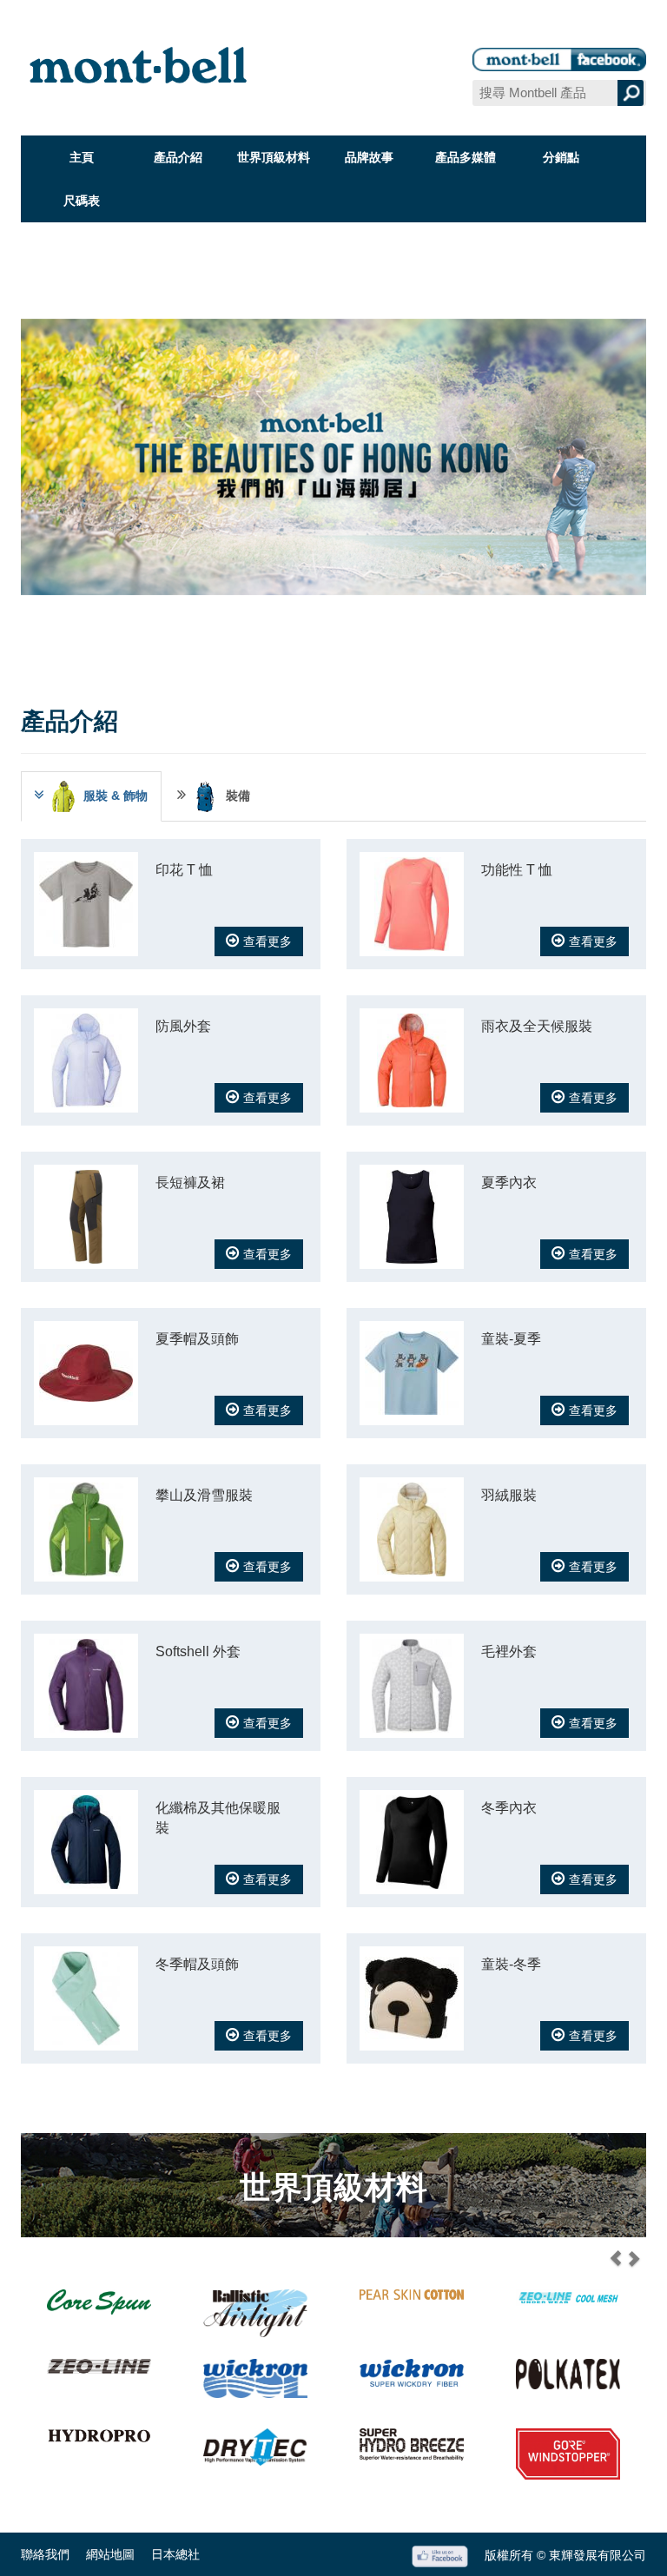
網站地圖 (110, 2554)
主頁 (82, 157)
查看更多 (267, 941)
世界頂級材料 (274, 157)
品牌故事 (369, 157)
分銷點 (561, 157)
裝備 (238, 796)
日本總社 (175, 2554)
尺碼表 (82, 201)
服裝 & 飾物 (116, 796)
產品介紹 (178, 157)
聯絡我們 (45, 2554)
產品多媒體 (466, 157)
